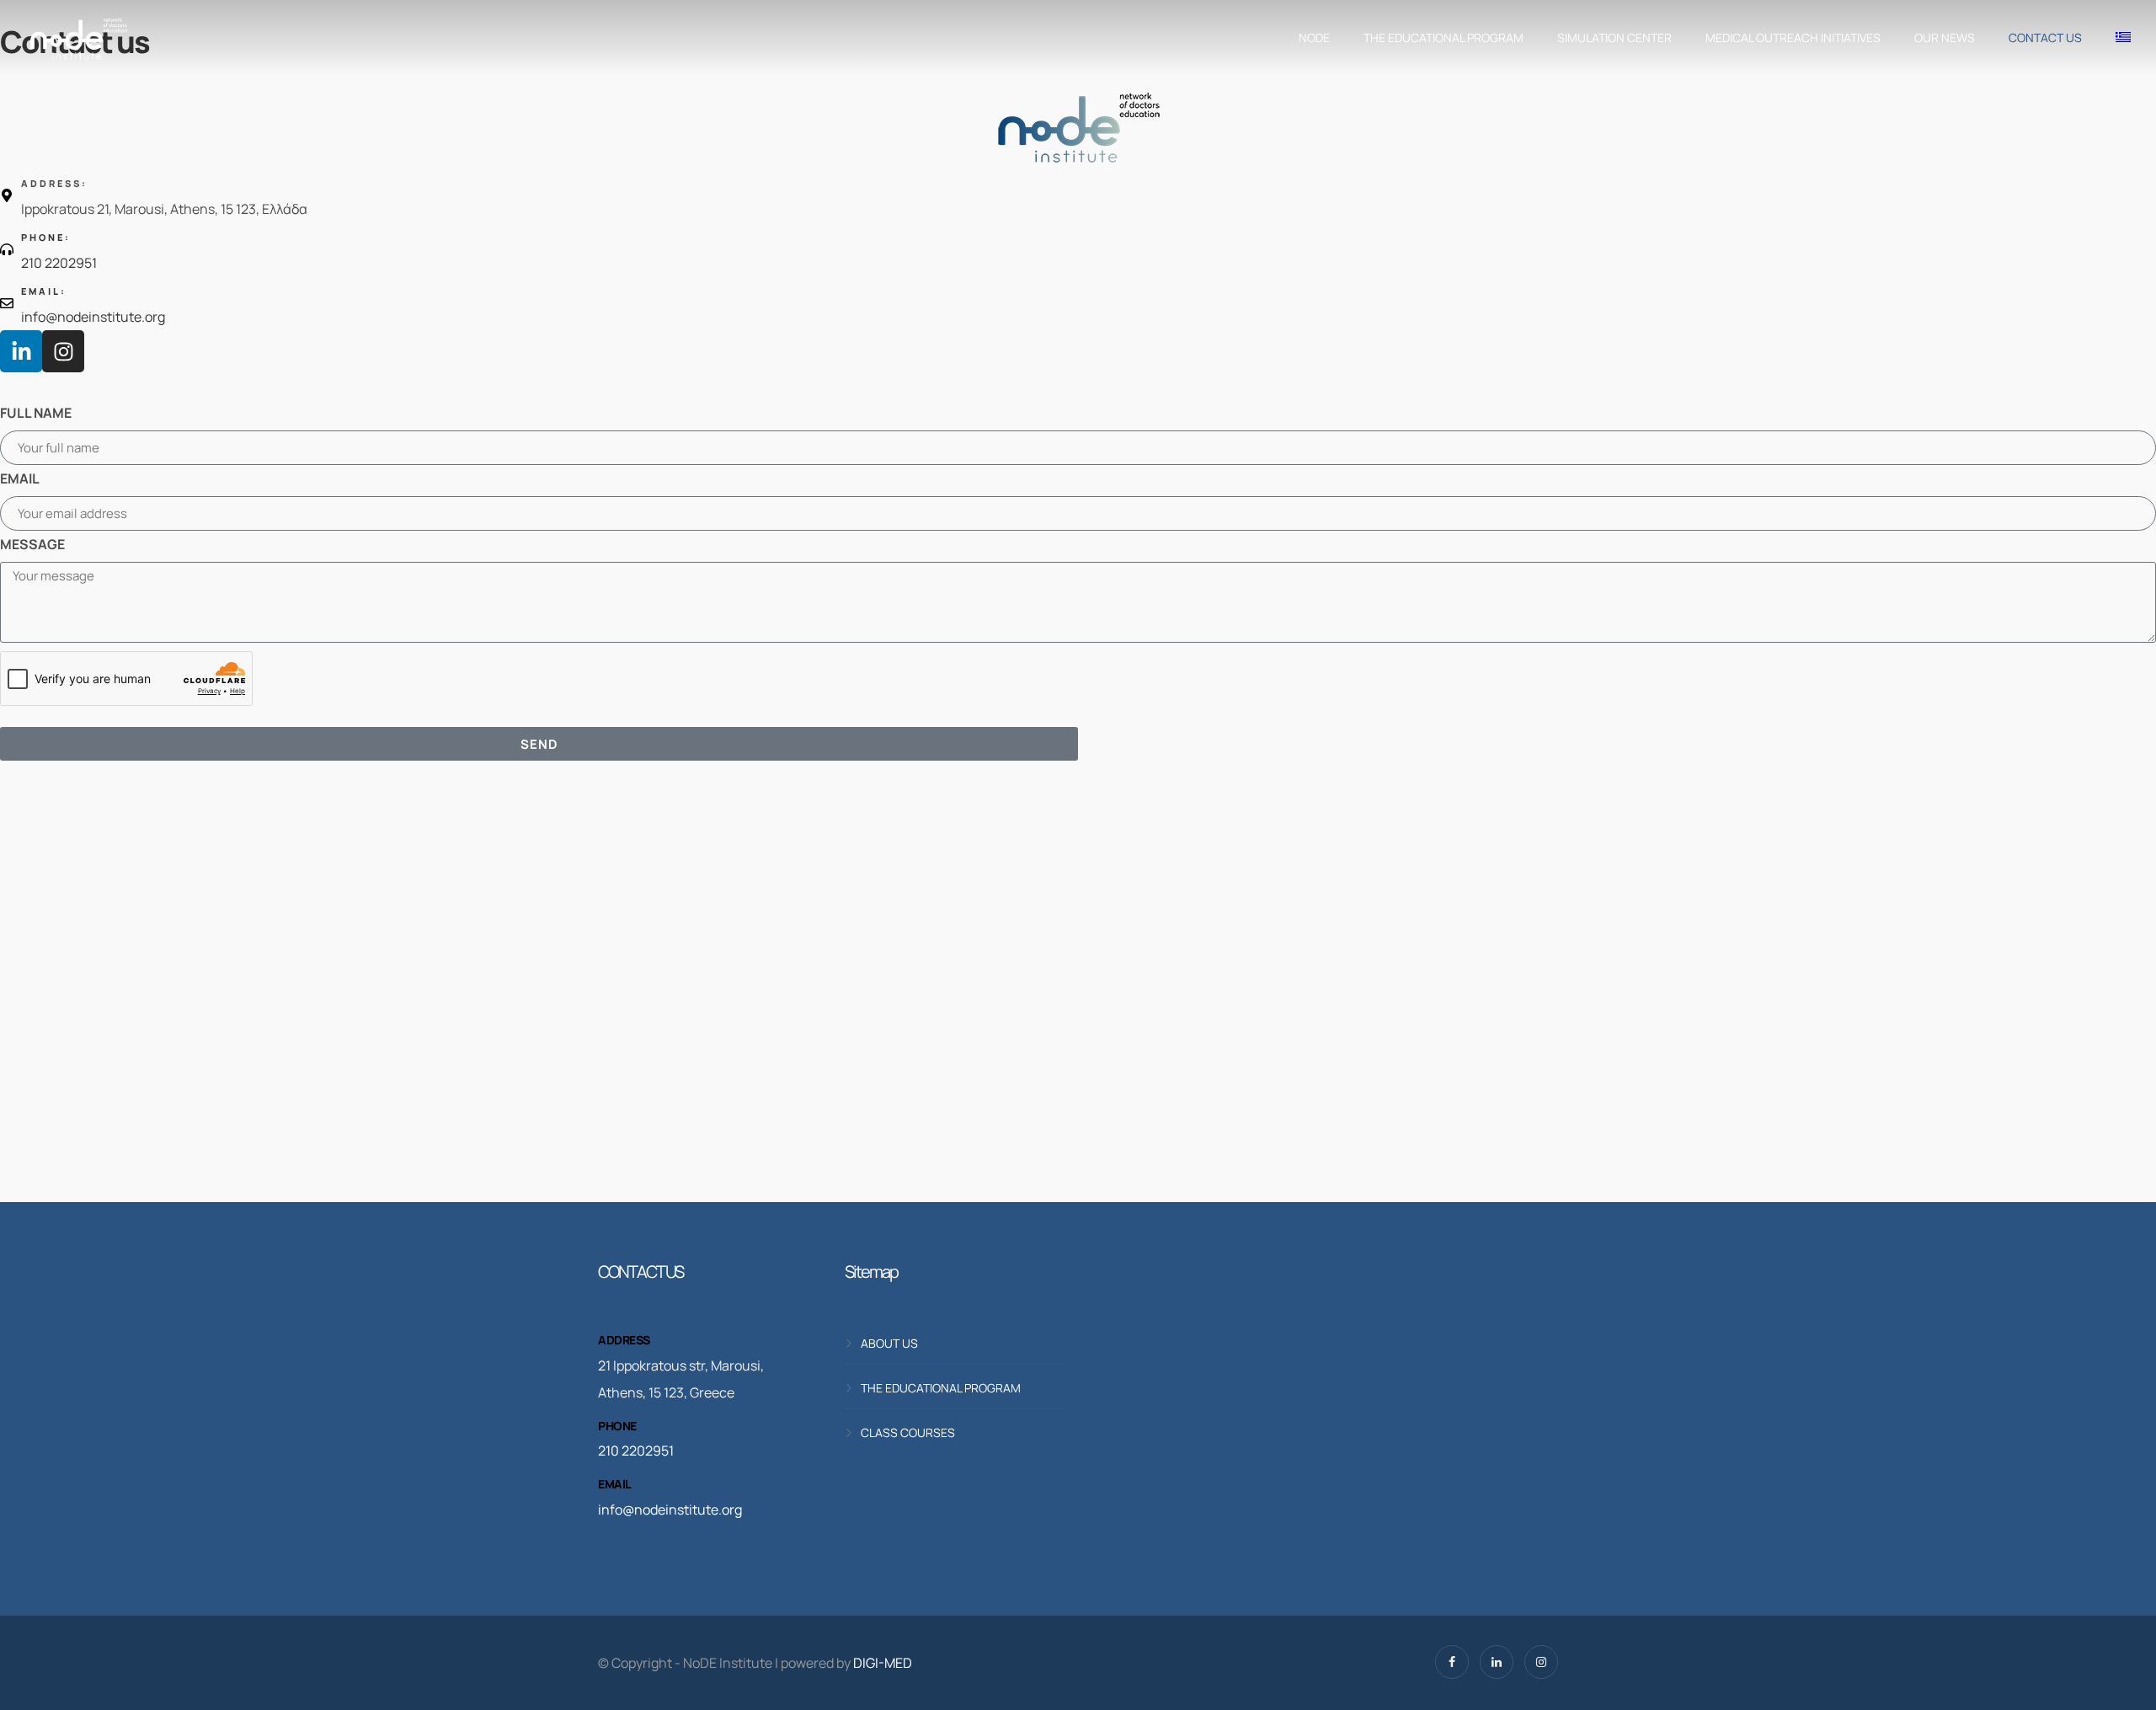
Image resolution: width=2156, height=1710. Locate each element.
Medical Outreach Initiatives (1793, 37)
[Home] (78, 38)
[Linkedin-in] (21, 351)
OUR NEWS (1945, 37)
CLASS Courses (908, 1432)
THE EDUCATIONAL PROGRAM (1444, 37)
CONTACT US (2045, 37)
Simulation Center (1614, 37)
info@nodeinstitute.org (670, 1510)
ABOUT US (889, 1343)
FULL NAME (36, 413)
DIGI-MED (883, 1663)
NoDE (1314, 37)
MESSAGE (32, 544)
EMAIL (20, 478)
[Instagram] (63, 351)
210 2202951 (636, 1451)
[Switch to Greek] (2119, 38)
